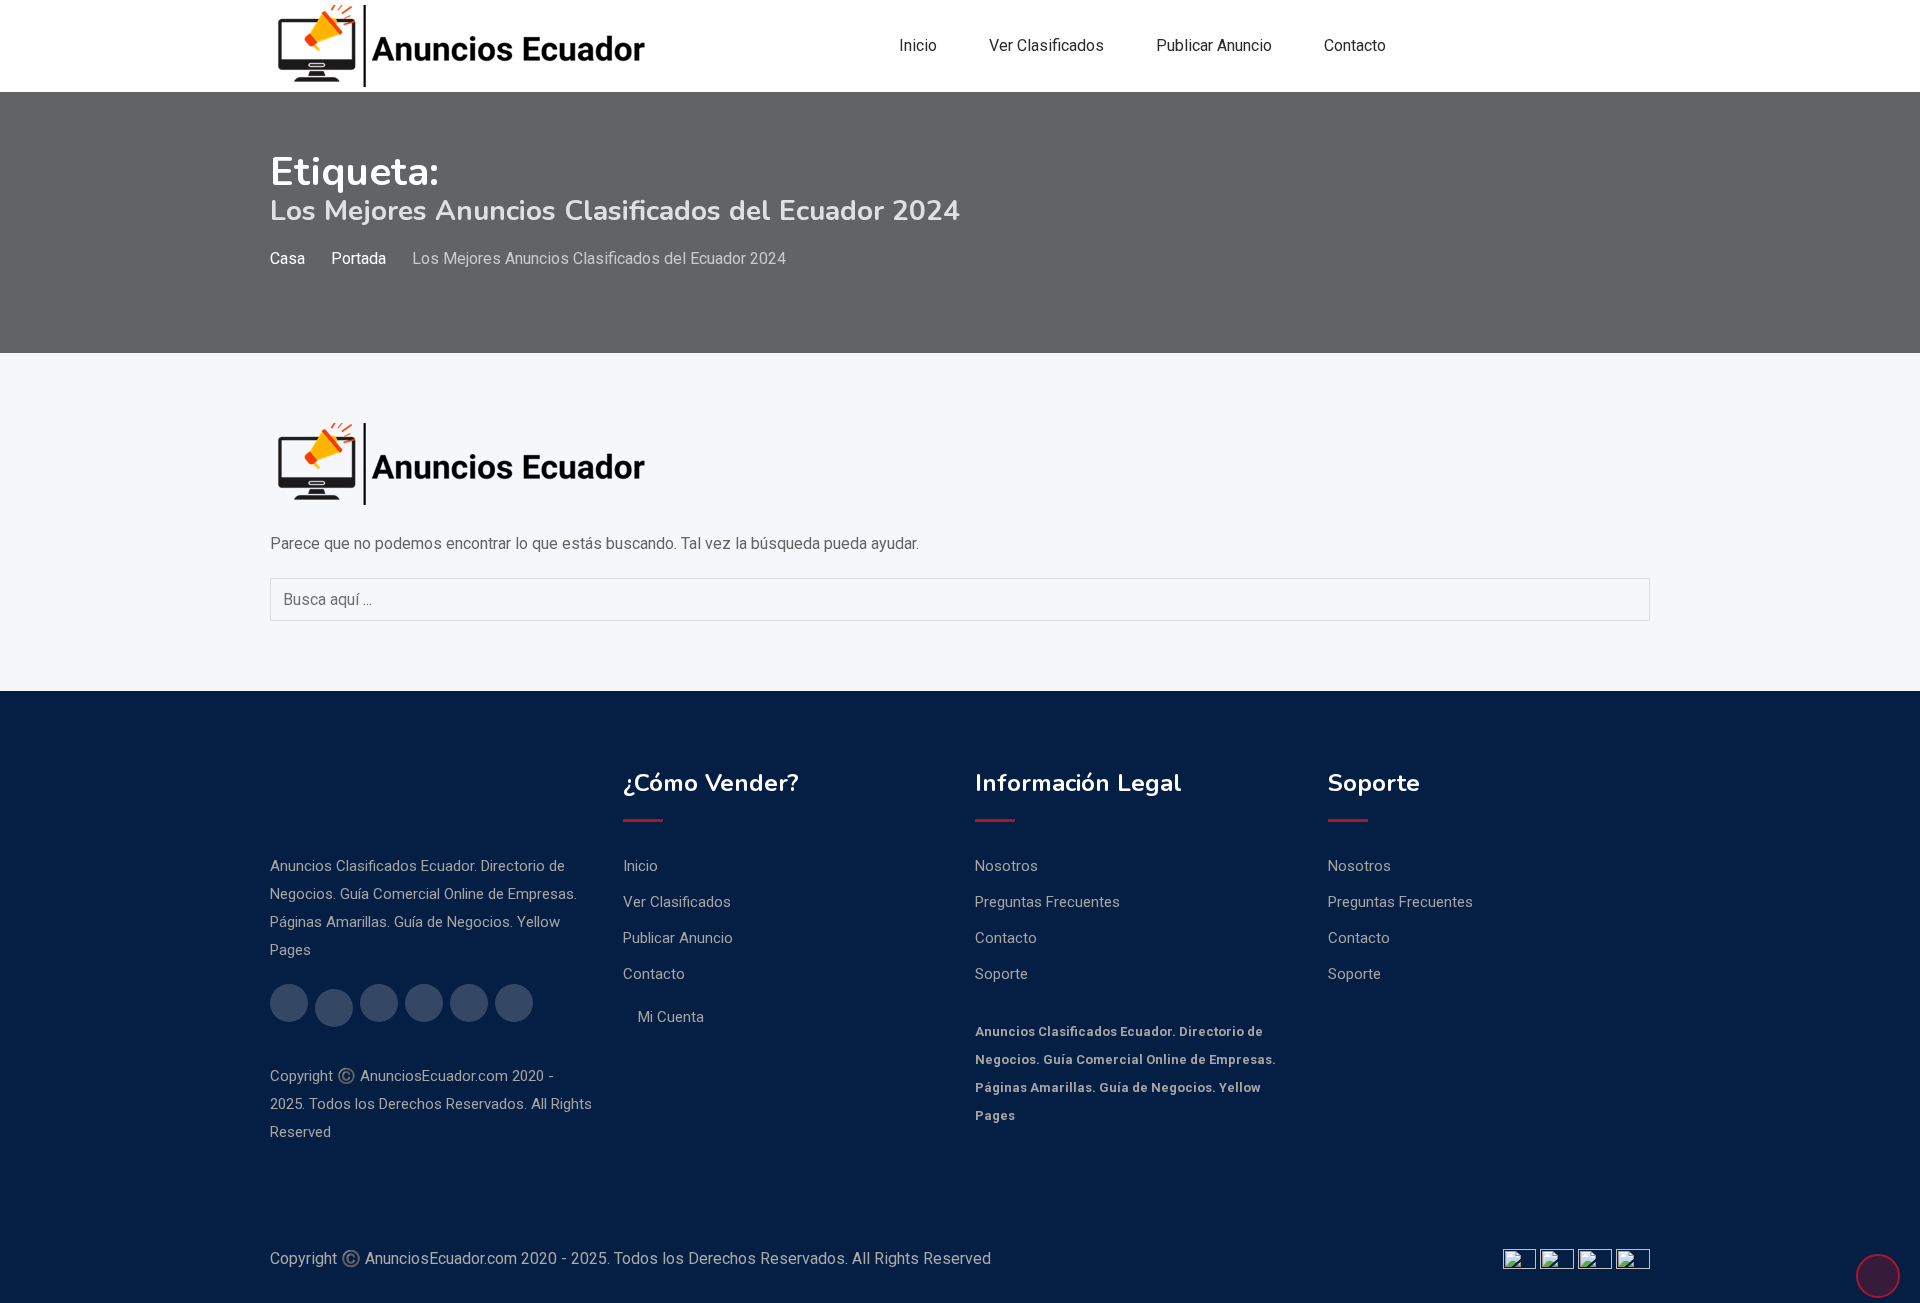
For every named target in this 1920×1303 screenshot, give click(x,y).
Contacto (1355, 45)
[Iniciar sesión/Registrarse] (1642, 46)
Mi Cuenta (671, 1017)
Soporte (1001, 974)
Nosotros (1006, 866)
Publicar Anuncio (1214, 45)
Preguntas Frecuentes (1047, 902)
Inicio (918, 45)
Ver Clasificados (1046, 45)
